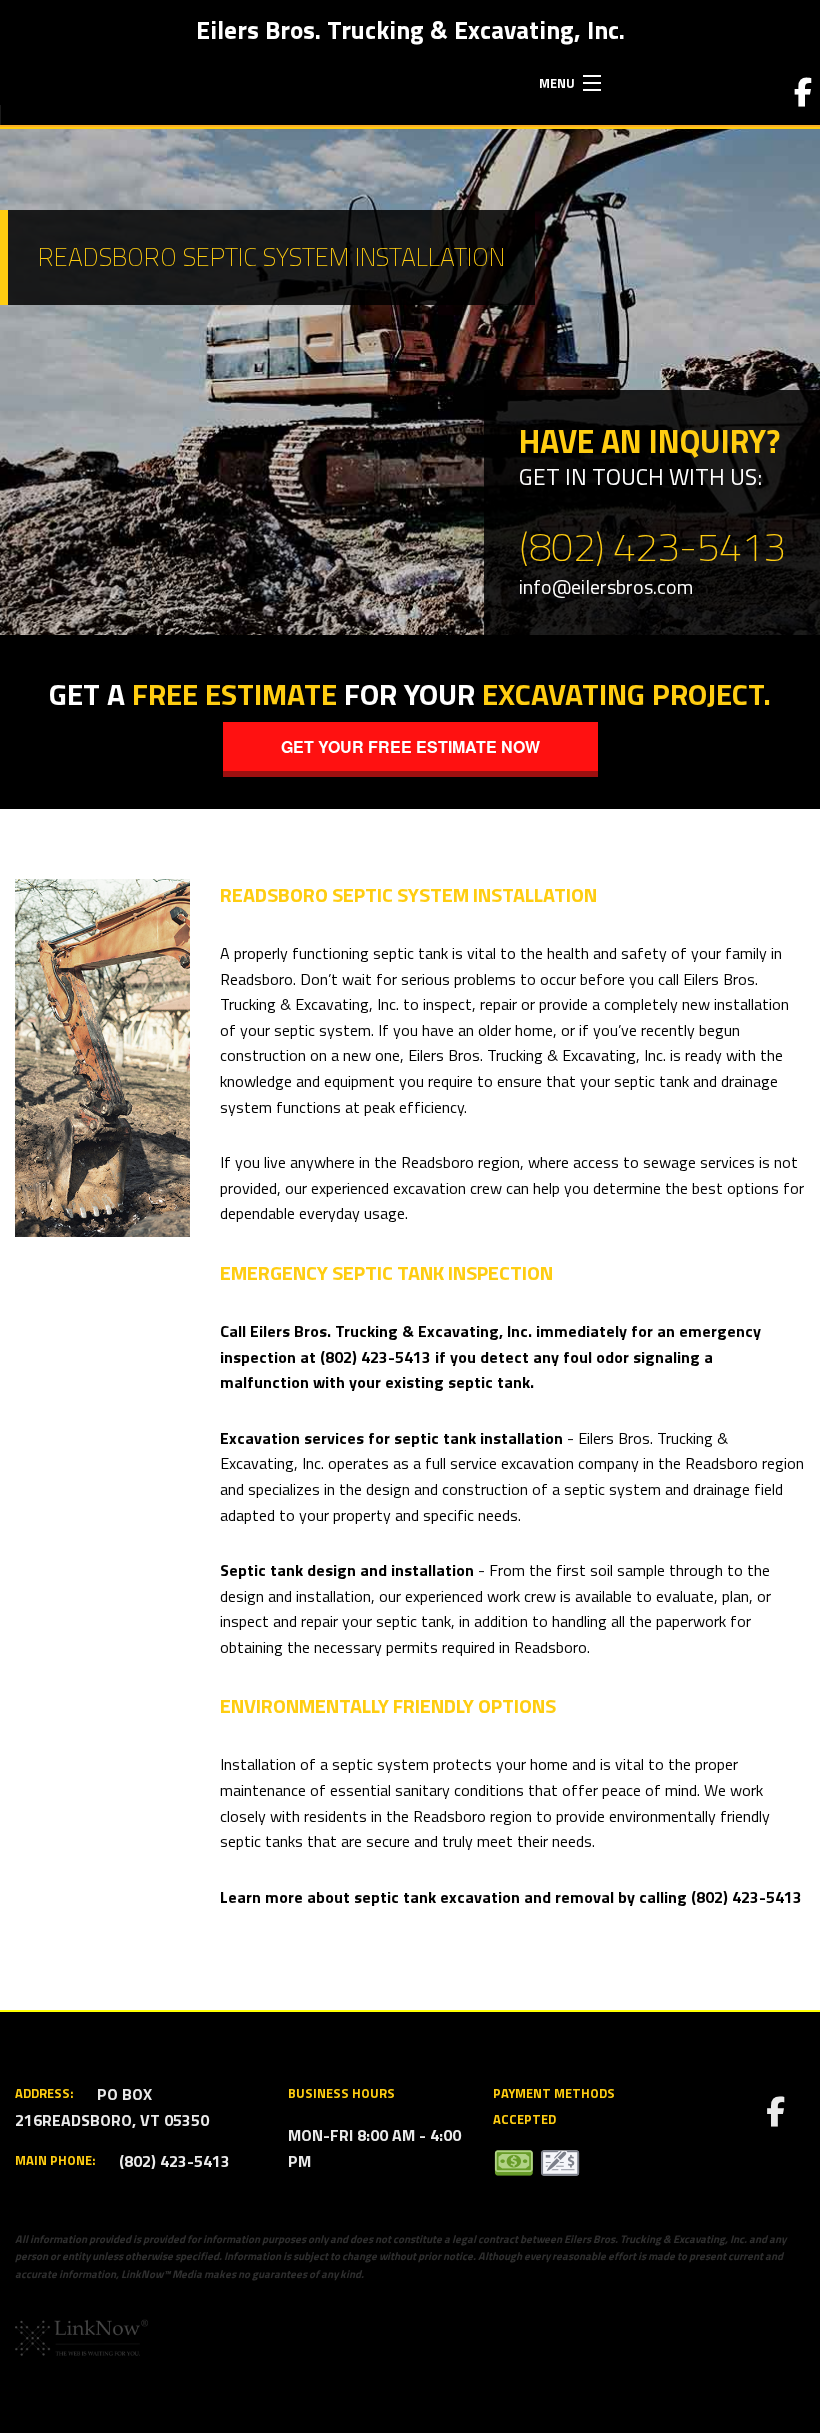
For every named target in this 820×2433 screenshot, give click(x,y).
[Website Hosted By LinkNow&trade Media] (81, 2336)
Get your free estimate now (410, 746)
